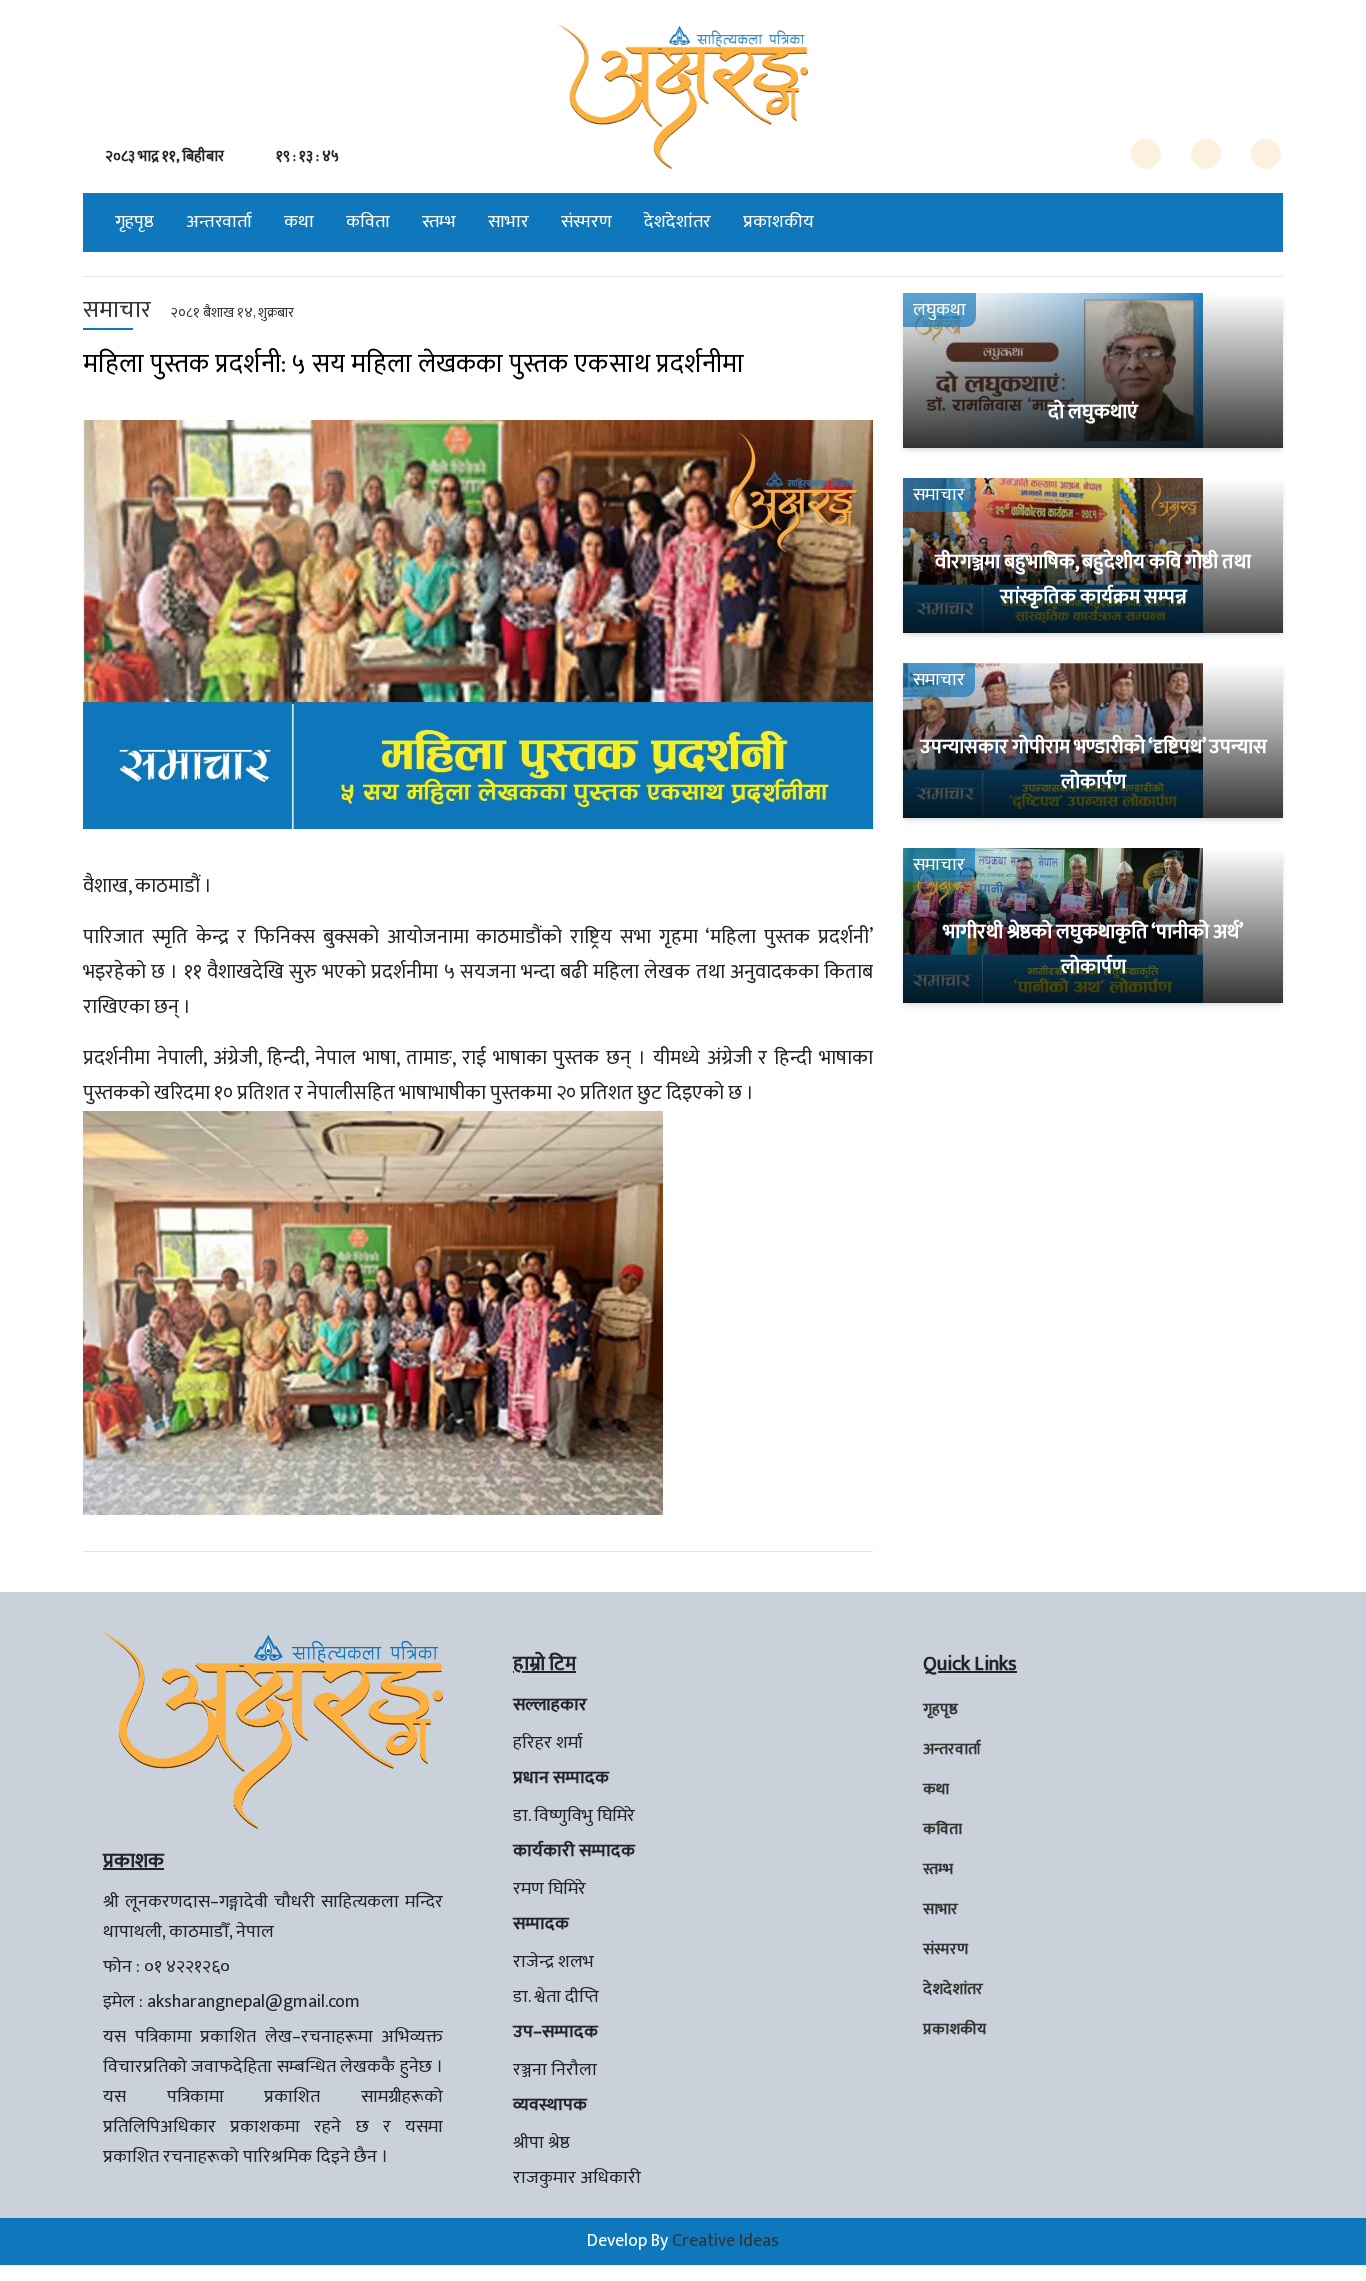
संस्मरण (586, 222)
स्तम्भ (439, 222)
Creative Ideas (725, 2241)
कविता (368, 222)
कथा (299, 222)
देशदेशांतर (677, 222)
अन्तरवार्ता (219, 222)
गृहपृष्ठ (134, 222)
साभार (508, 222)
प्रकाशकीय (778, 222)
